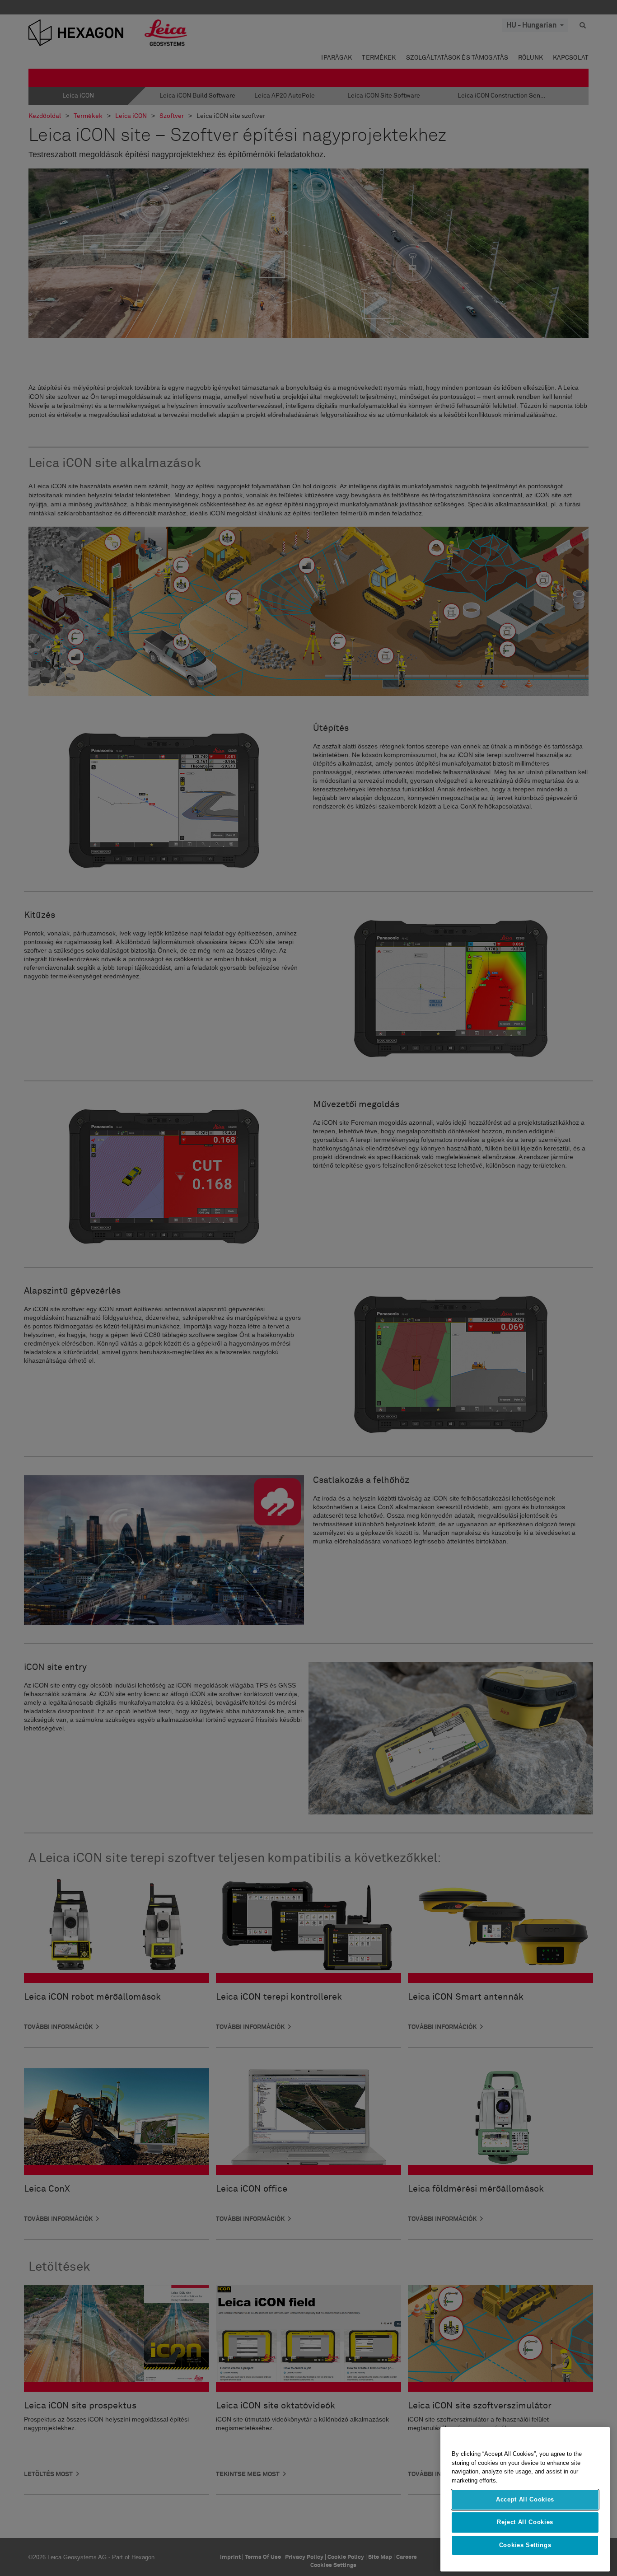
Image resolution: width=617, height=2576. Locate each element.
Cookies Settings (525, 2545)
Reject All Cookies (525, 2522)
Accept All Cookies (525, 2499)
